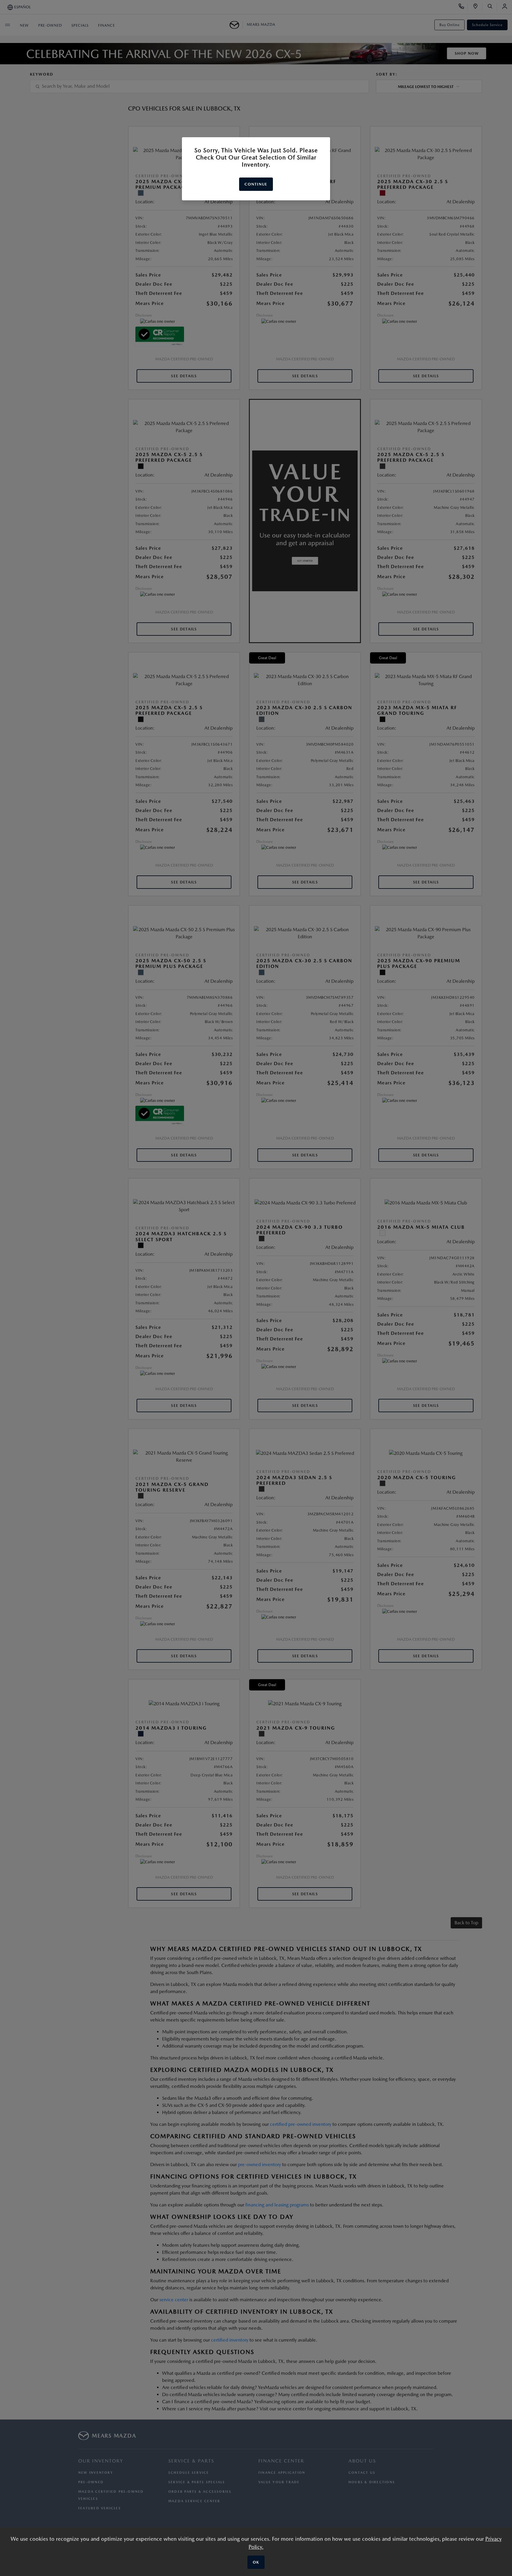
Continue (256, 184)
